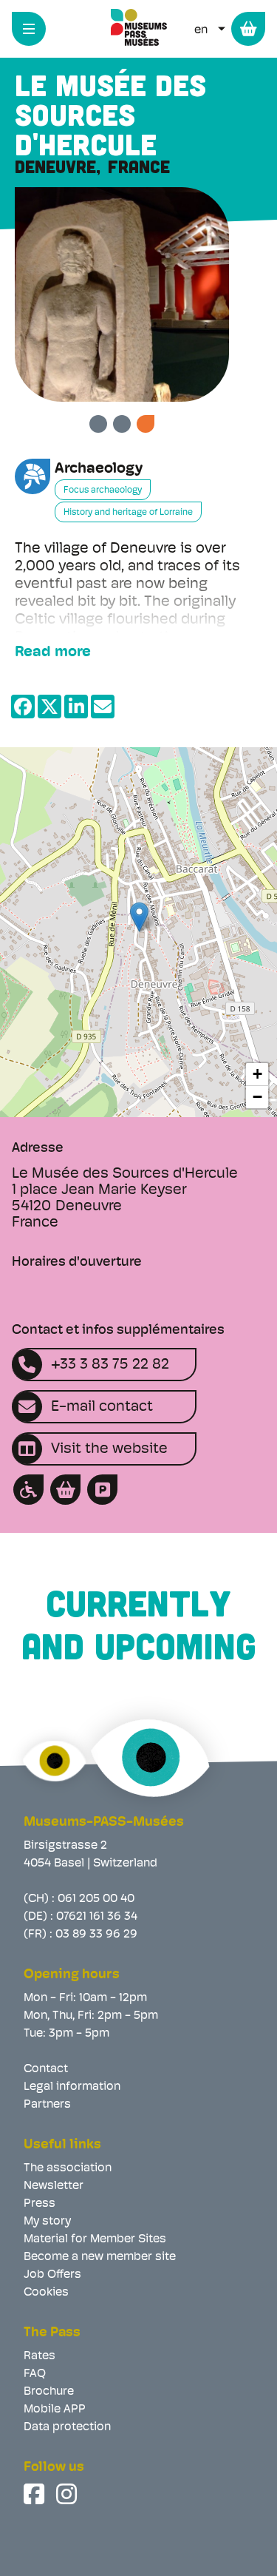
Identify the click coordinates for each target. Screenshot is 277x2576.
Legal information (72, 2087)
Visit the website (109, 1449)
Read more (53, 653)
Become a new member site (100, 2257)
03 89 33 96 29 (96, 1935)
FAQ (35, 2374)
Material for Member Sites (95, 2239)
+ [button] (257, 1074)
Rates (40, 2356)
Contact (46, 2069)
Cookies (46, 2293)
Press (40, 2204)
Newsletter (54, 2186)
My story (47, 2222)
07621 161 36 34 (97, 1917)
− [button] (257, 1097)
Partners (47, 2105)
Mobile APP (55, 2410)
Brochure (49, 2392)
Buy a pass (248, 29)
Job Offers (52, 2275)
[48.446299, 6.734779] (139, 917)
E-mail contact (102, 1407)
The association (68, 2168)
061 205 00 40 (96, 1899)
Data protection (67, 2427)
